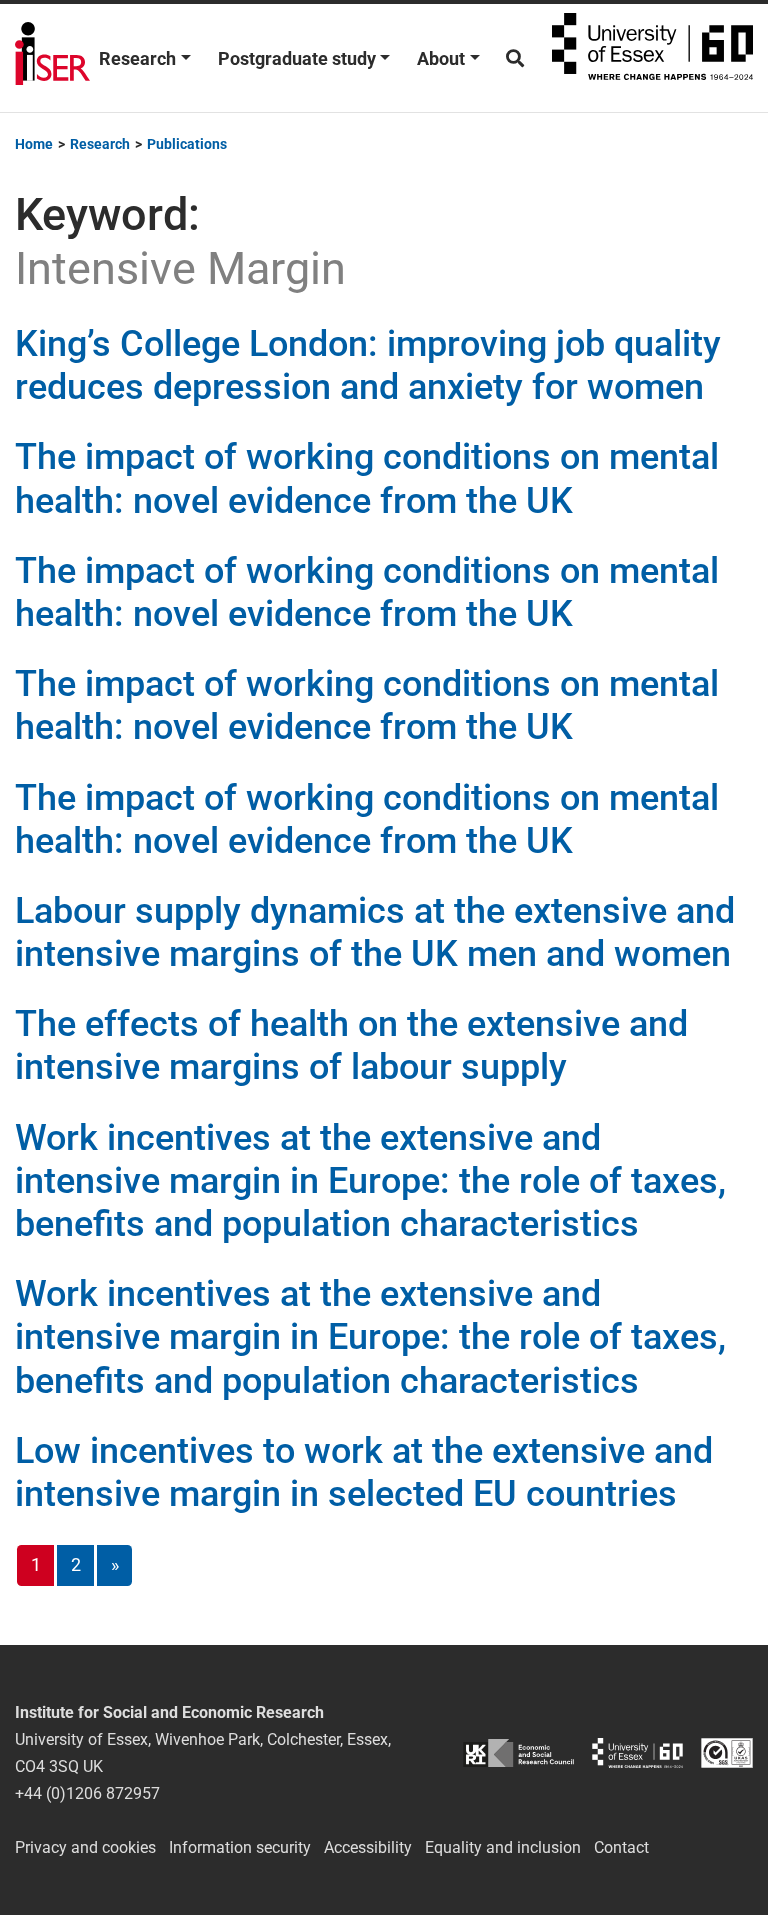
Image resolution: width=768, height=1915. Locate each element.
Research (137, 58)
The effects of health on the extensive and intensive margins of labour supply (351, 1045)
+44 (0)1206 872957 (87, 1793)
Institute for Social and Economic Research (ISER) (52, 58)
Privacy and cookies (85, 1847)
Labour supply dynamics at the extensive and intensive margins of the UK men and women (375, 932)
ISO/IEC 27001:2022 (727, 1752)
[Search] (515, 58)
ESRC (518, 1752)
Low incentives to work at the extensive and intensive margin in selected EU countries (364, 1472)
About (441, 58)
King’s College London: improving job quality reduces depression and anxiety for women (368, 365)
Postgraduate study (297, 58)
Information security (240, 1847)
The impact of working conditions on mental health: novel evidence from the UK (367, 478)
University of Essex (652, 58)
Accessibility (368, 1847)
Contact (621, 1847)
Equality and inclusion (503, 1847)
